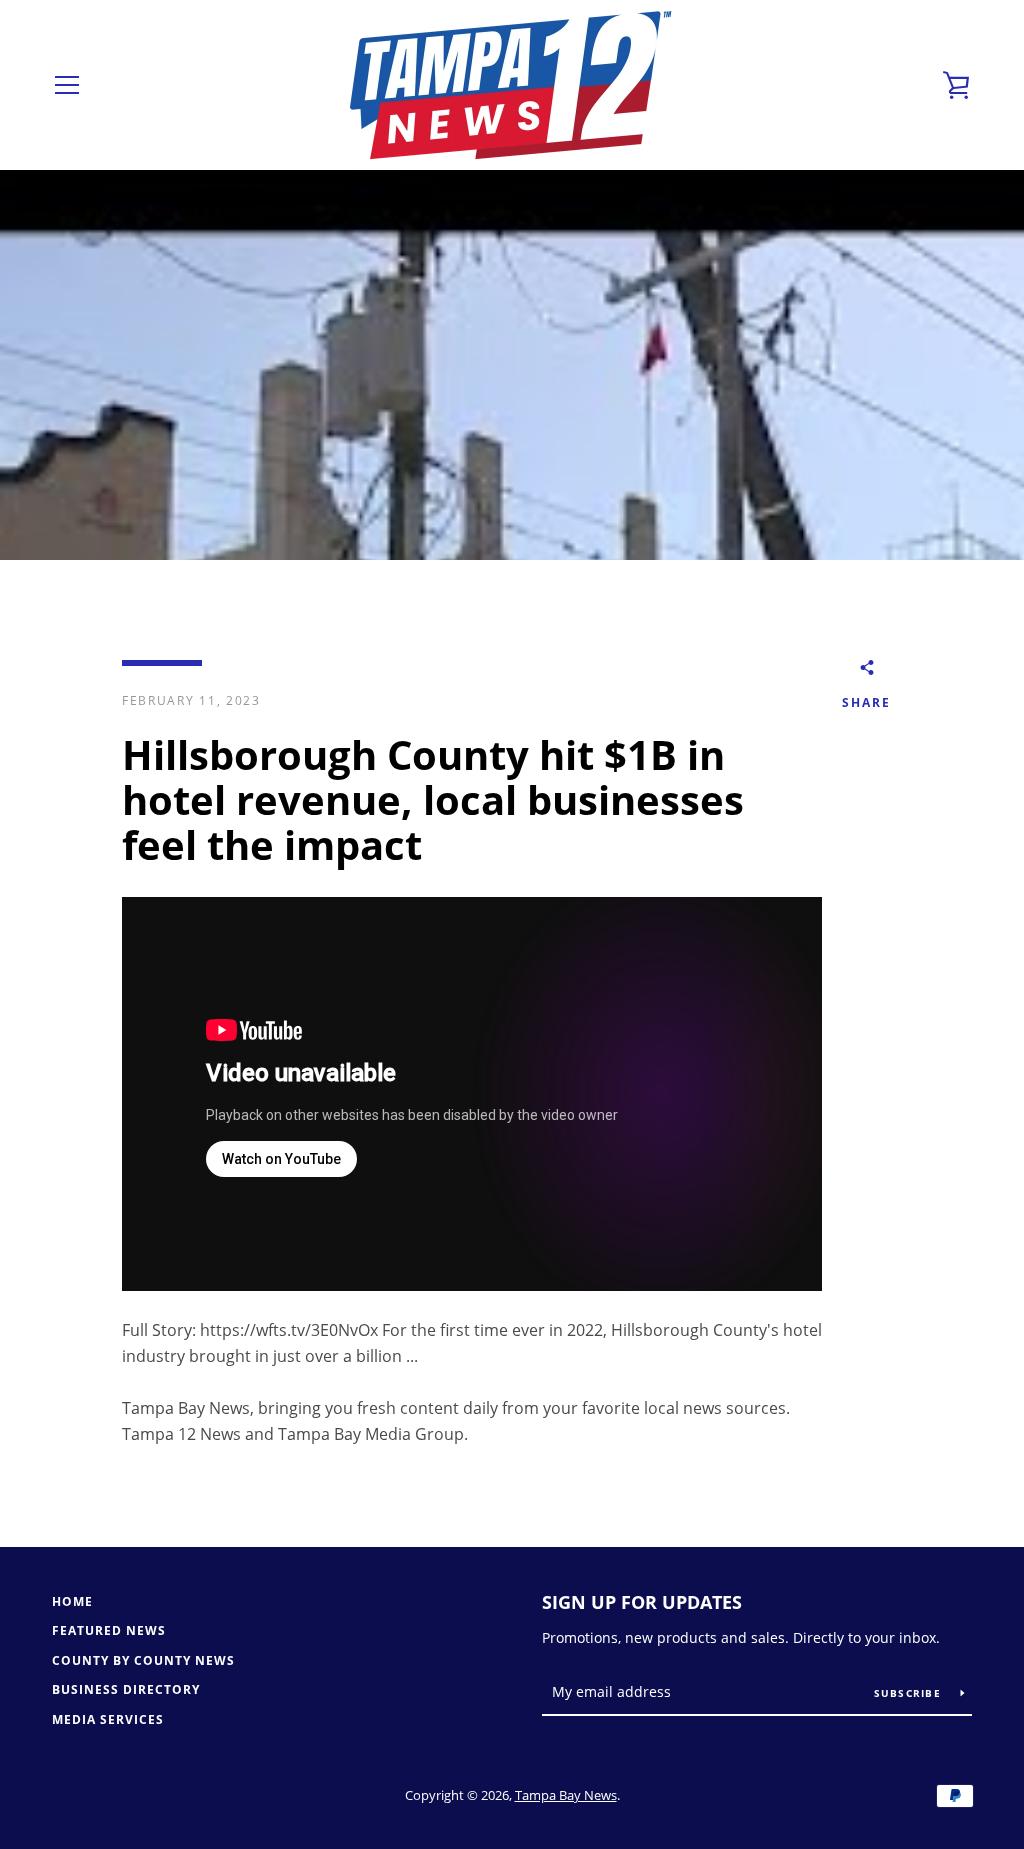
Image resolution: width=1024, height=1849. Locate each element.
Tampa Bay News (566, 1795)
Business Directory (126, 1689)
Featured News (109, 1630)
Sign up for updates (642, 1602)
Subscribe (910, 1693)
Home (72, 1601)
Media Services (108, 1719)
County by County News (143, 1660)
